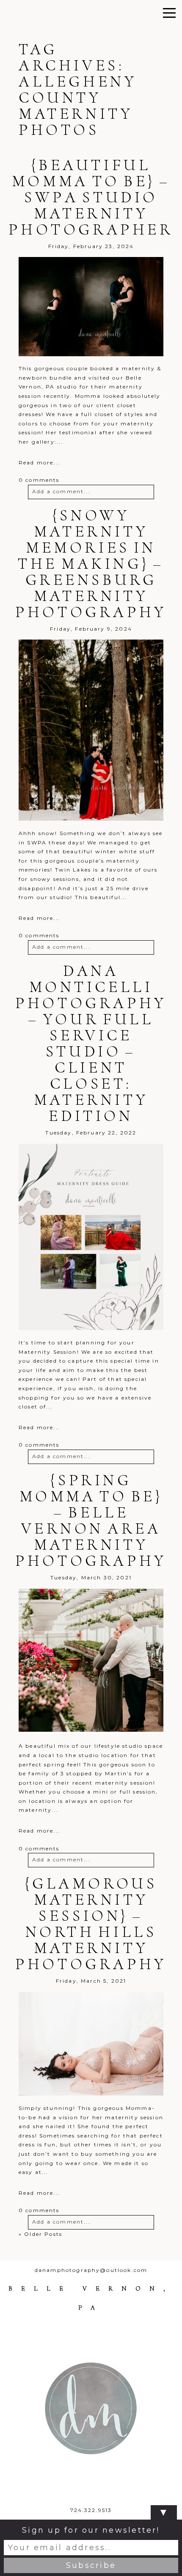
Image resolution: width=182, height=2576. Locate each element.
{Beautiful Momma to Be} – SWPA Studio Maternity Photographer (91, 197)
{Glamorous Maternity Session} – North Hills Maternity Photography (91, 1924)
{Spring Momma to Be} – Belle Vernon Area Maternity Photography (91, 1520)
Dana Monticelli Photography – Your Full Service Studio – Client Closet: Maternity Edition (91, 1043)
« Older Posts (40, 2234)
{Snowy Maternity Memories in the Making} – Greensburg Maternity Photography (91, 564)
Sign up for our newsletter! (91, 2530)
